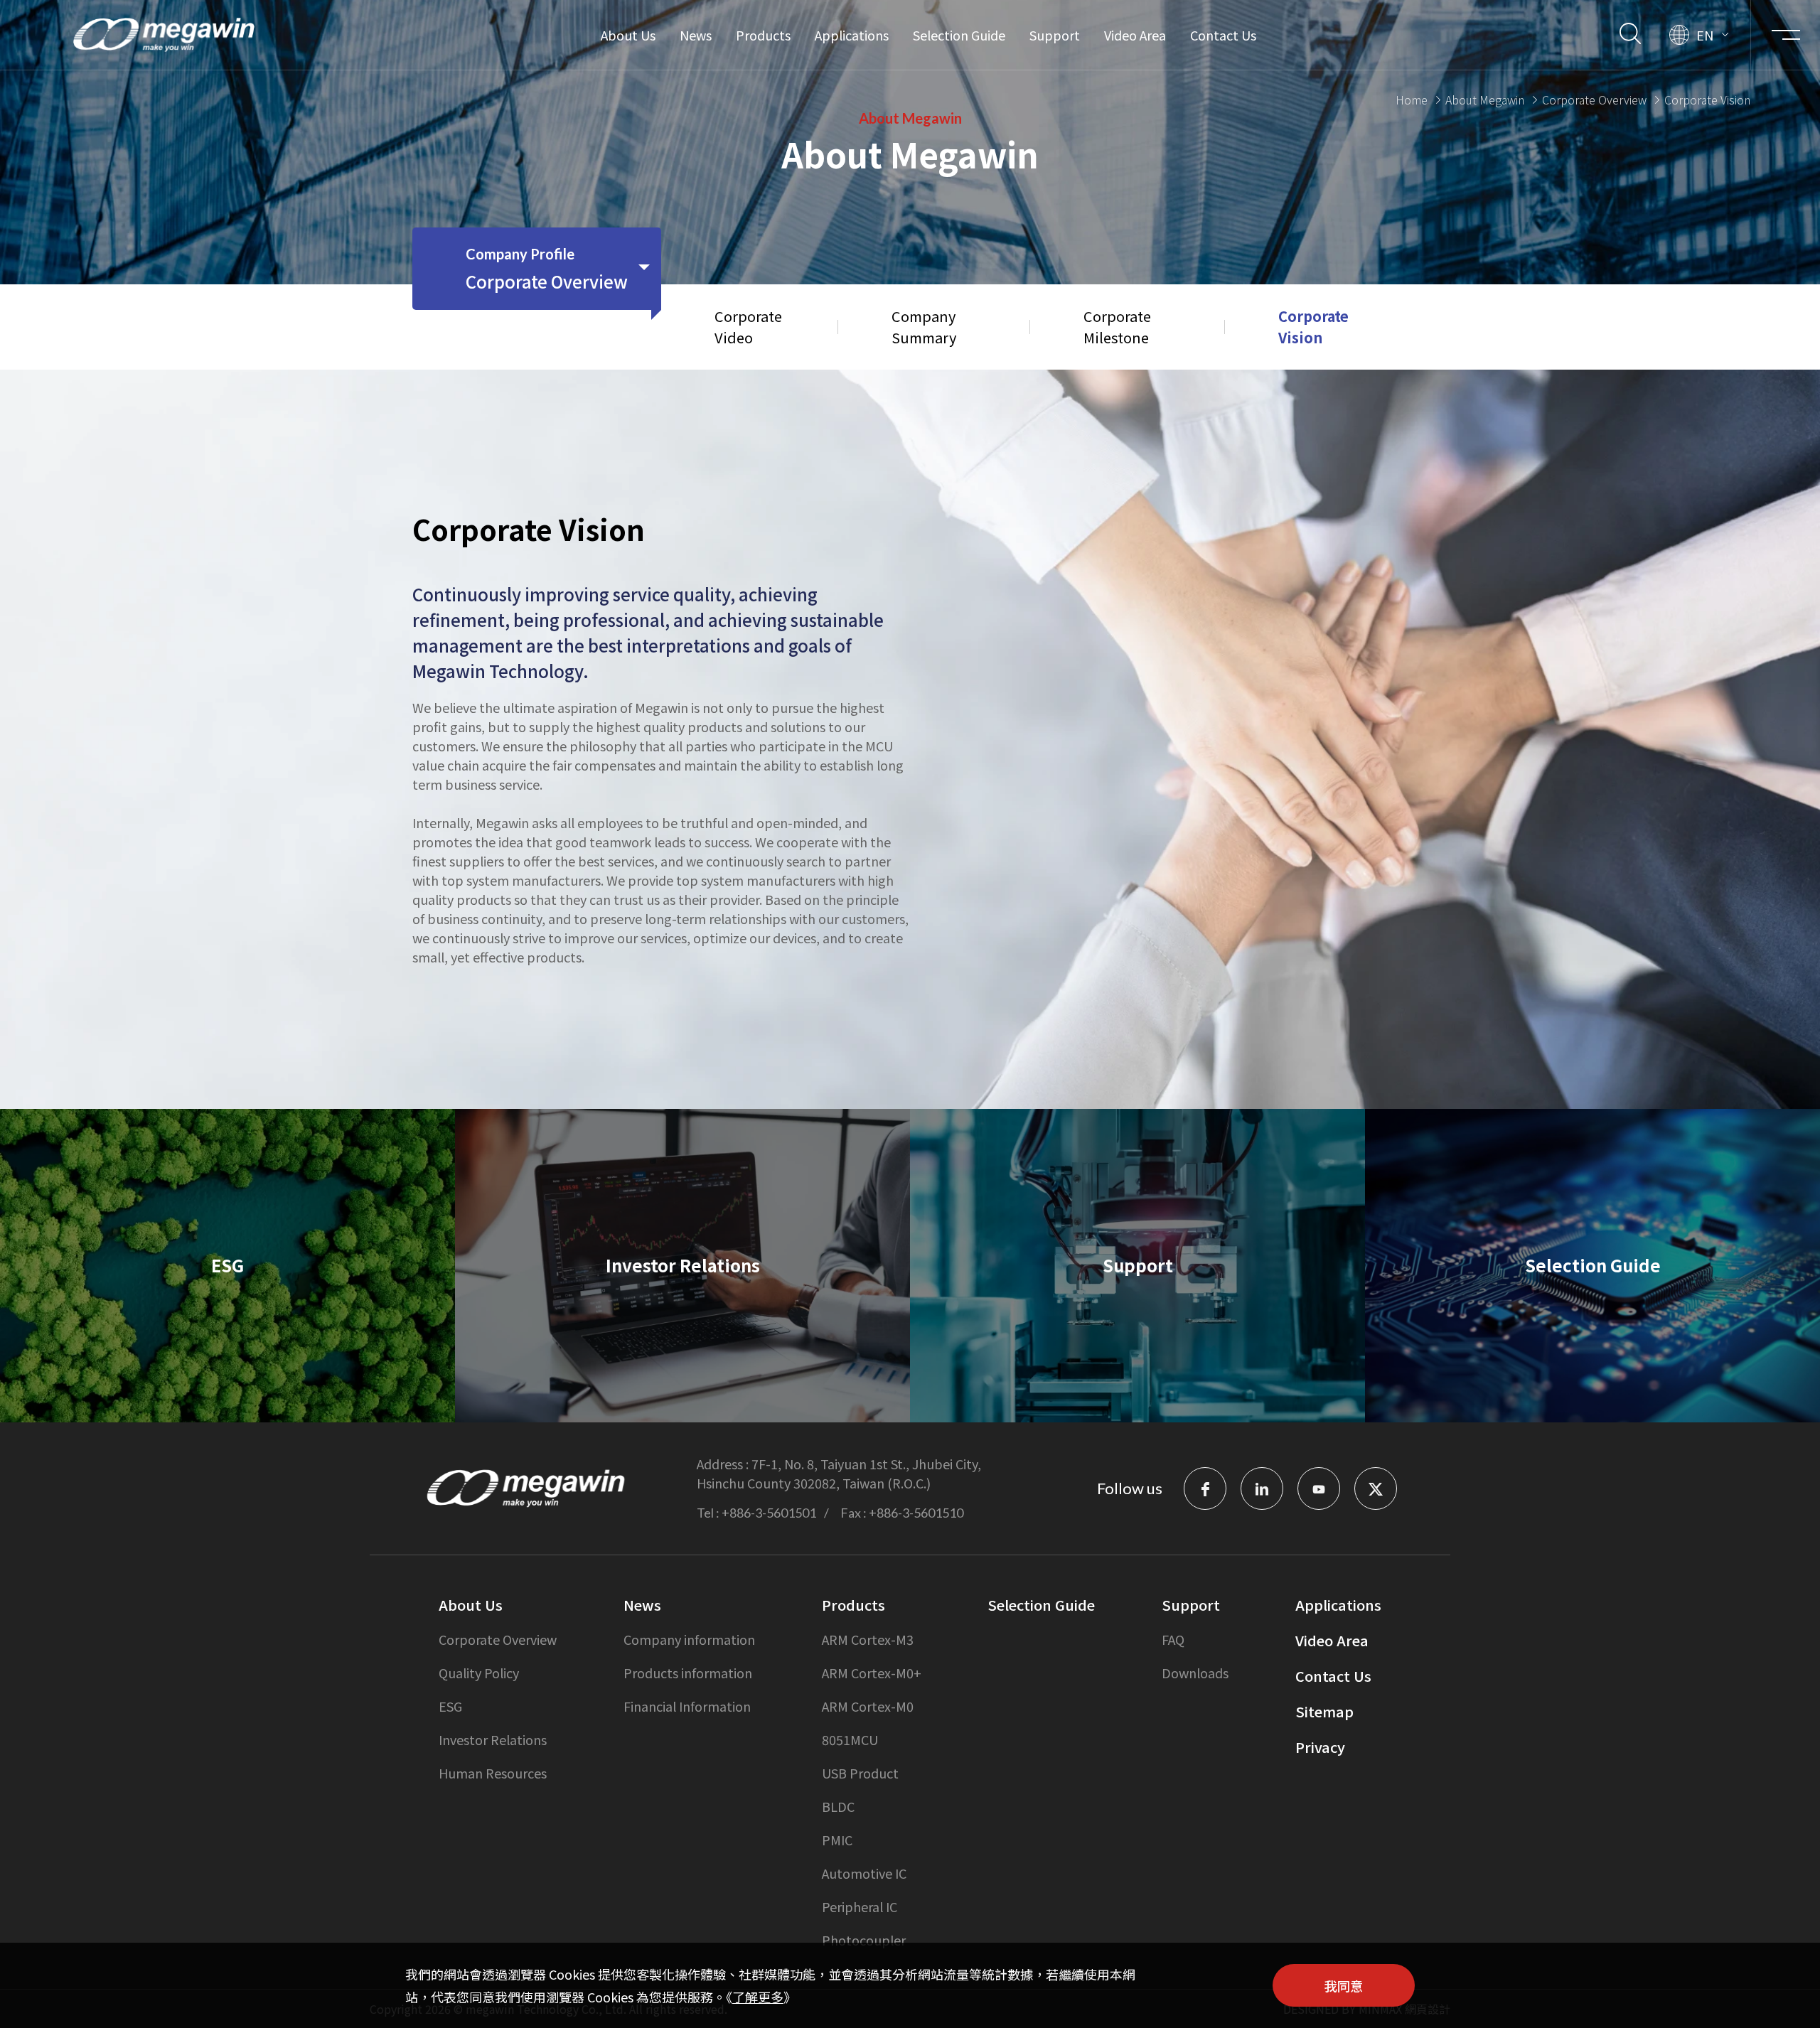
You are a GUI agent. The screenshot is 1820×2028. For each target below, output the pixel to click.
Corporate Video (748, 327)
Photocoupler (864, 1940)
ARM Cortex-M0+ (872, 1673)
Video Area (1135, 35)
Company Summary (924, 327)
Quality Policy (479, 1673)
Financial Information (687, 1706)
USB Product (860, 1773)
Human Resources (493, 1773)
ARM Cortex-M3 (868, 1639)
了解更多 (758, 1997)
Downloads (1195, 1673)
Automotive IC (864, 1873)
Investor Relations (493, 1739)
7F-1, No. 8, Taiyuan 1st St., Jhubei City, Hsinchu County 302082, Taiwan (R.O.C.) (839, 1473)
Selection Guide (959, 35)
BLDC (838, 1806)
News (696, 35)
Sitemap (1324, 1711)
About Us (628, 35)
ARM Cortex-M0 (868, 1706)
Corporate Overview (1594, 100)
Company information (689, 1639)
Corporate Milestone (1117, 327)
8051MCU (850, 1739)
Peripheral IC (860, 1906)
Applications (852, 35)
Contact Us (1223, 35)
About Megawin (1485, 100)
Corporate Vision (1313, 327)
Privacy (1320, 1747)
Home (1412, 100)
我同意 (1344, 1985)
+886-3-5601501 (769, 1513)
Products (763, 35)
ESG (450, 1706)
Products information (688, 1673)
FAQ (1173, 1639)
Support (1055, 35)
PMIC (837, 1840)
